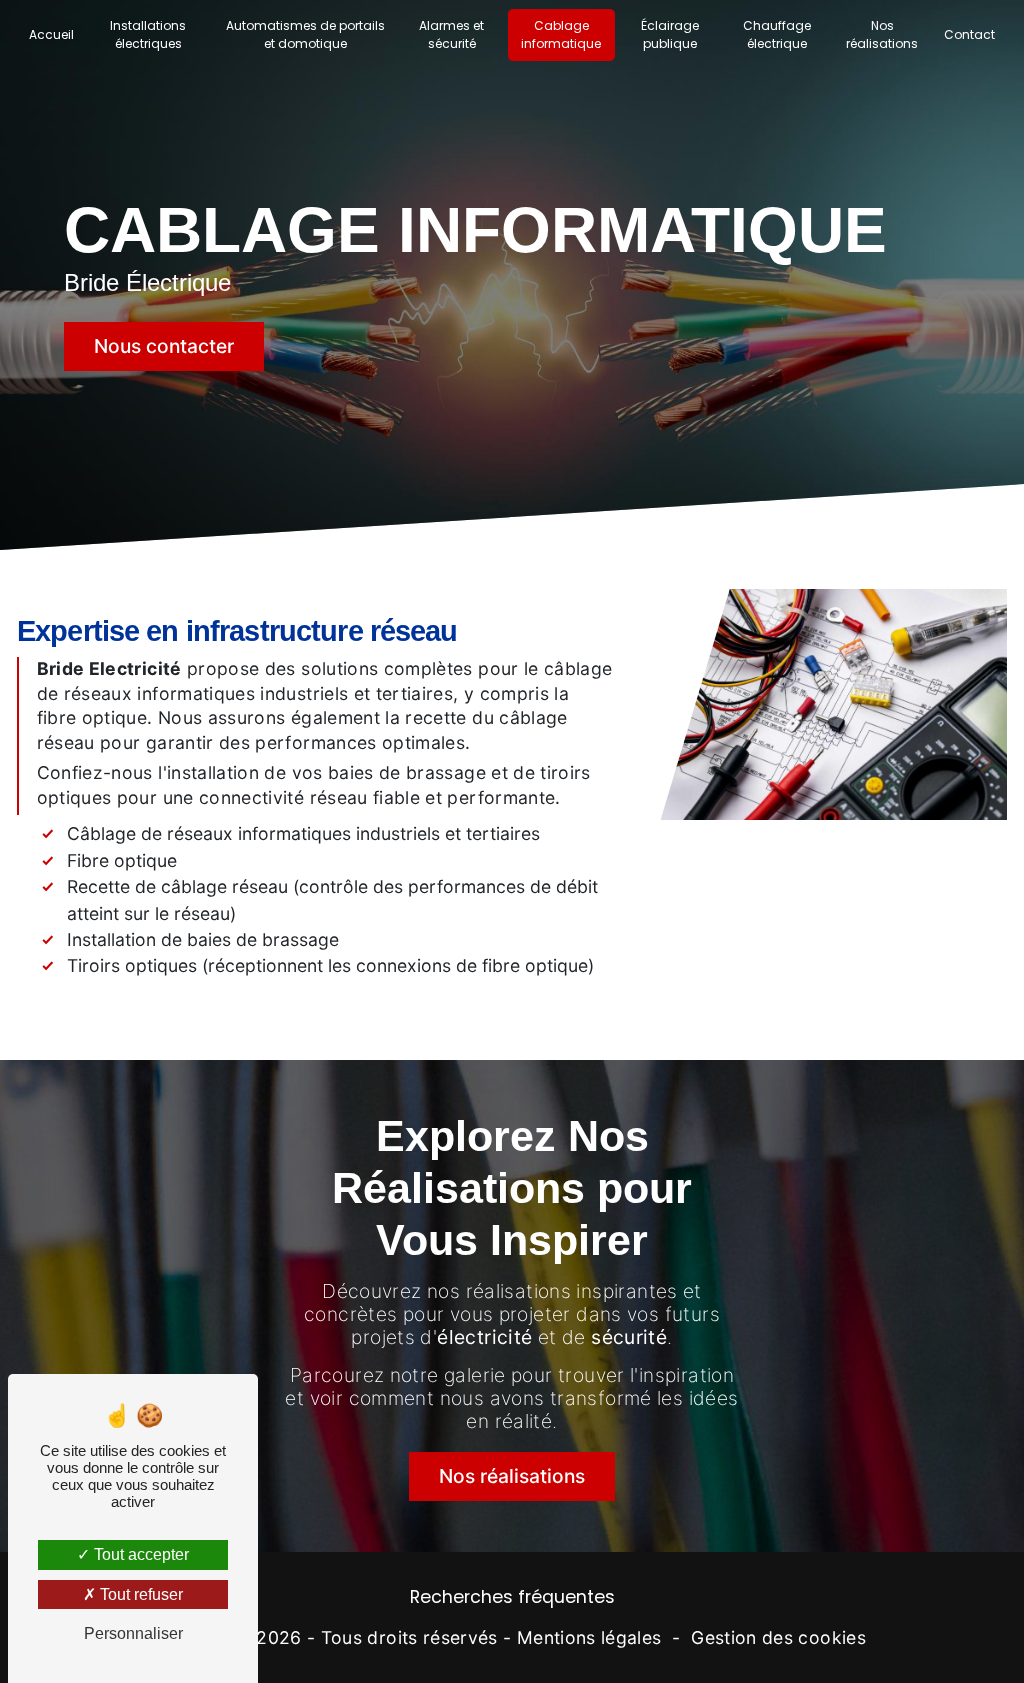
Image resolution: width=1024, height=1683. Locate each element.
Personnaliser (133, 1633)
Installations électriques (148, 34)
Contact (969, 34)
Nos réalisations (882, 34)
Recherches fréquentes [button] (512, 1597)
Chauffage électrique (777, 34)
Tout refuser (139, 1594)
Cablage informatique (561, 34)
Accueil (51, 34)
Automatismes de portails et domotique (305, 34)
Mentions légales (589, 1637)
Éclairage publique (670, 34)
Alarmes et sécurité (451, 34)
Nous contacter (164, 346)
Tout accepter (139, 1554)
